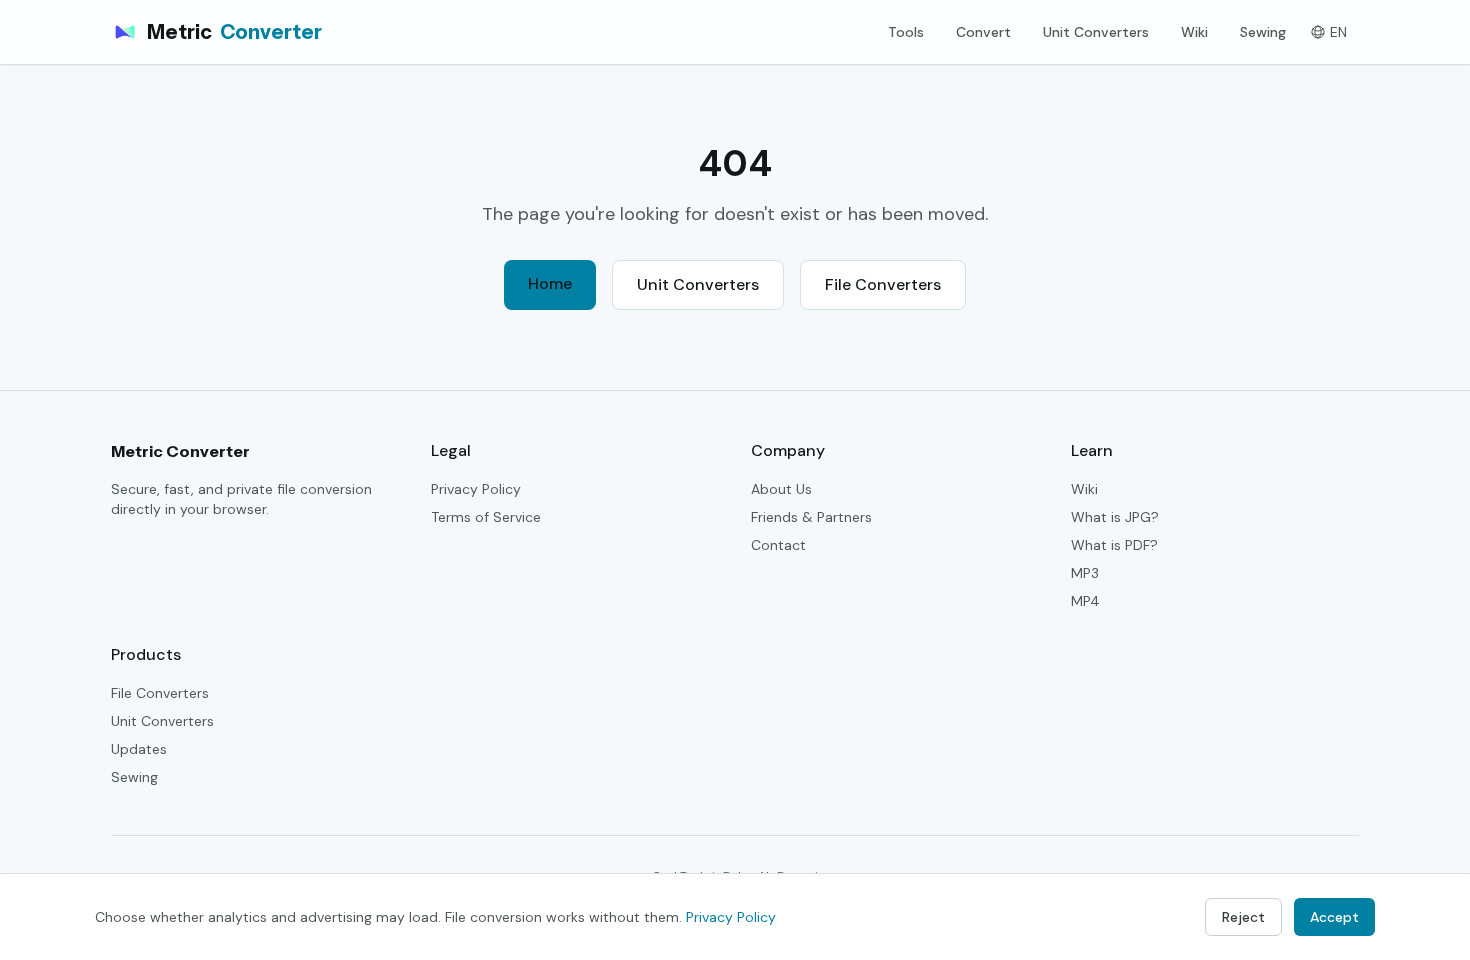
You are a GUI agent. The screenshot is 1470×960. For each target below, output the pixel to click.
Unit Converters (1096, 32)
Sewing (1263, 32)
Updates (139, 749)
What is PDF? (1114, 545)
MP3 (1085, 573)
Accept (1334, 917)
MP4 (1085, 601)
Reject (1243, 917)
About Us (781, 489)
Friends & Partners (811, 517)
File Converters (883, 284)
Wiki (1194, 32)
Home (550, 283)
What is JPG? (1115, 517)
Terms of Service (486, 517)
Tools (906, 32)
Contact (778, 545)
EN (1338, 32)
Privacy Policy (476, 489)
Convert (983, 32)
